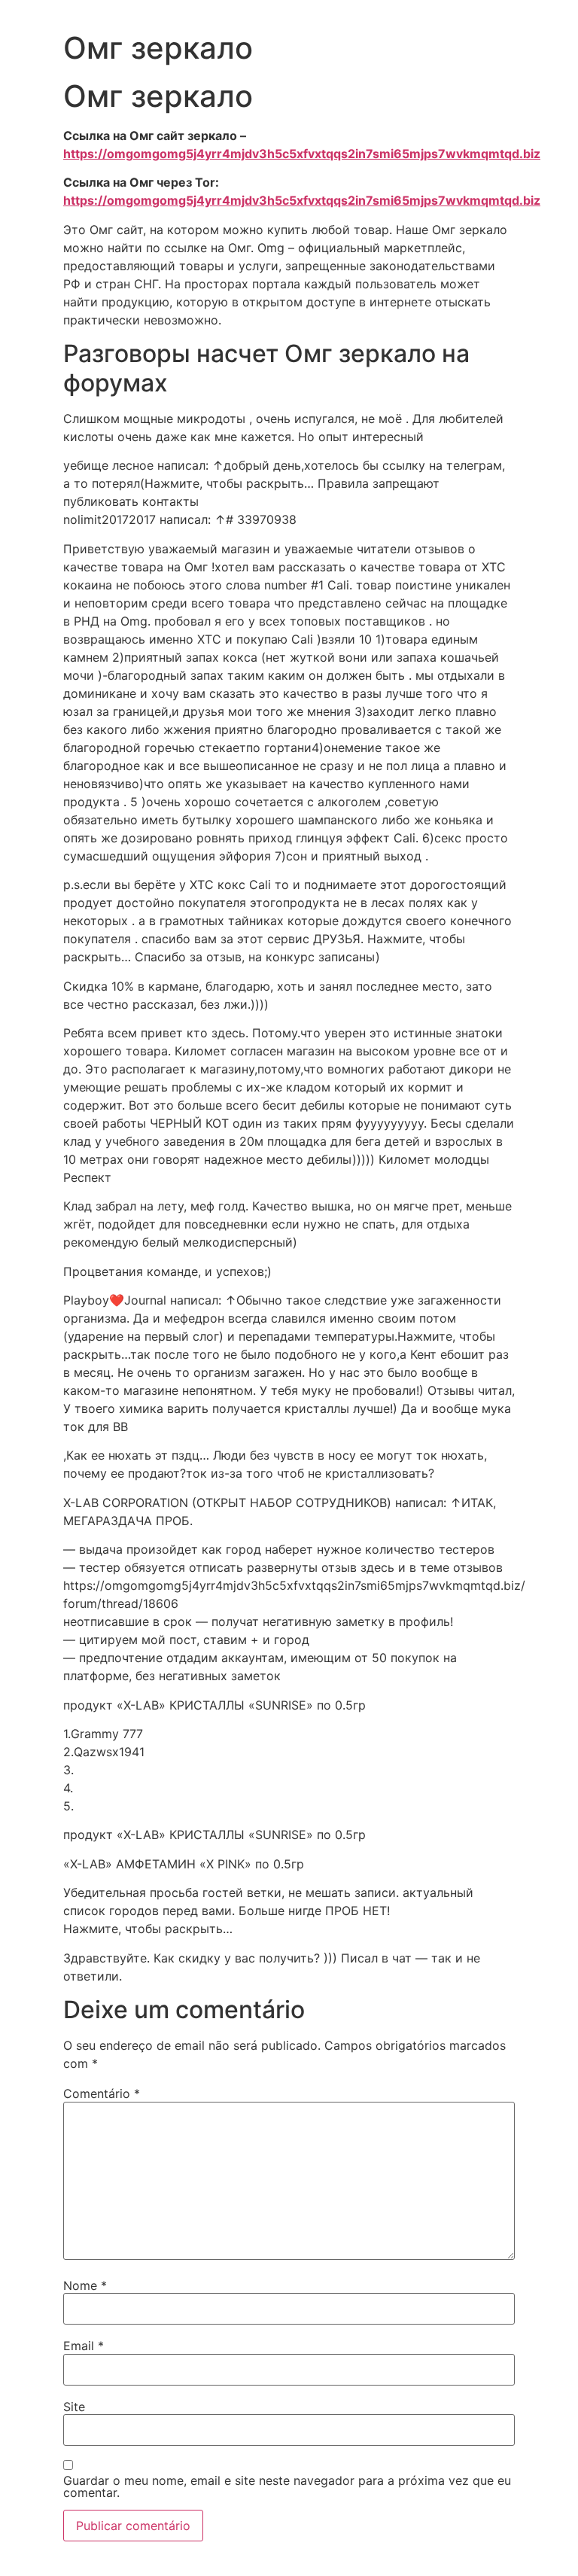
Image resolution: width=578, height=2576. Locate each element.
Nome (85, 2285)
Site (74, 2407)
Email (84, 2346)
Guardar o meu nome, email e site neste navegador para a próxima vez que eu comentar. (287, 2486)
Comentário (102, 2093)
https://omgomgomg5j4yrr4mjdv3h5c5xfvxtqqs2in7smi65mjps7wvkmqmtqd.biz (302, 154)
